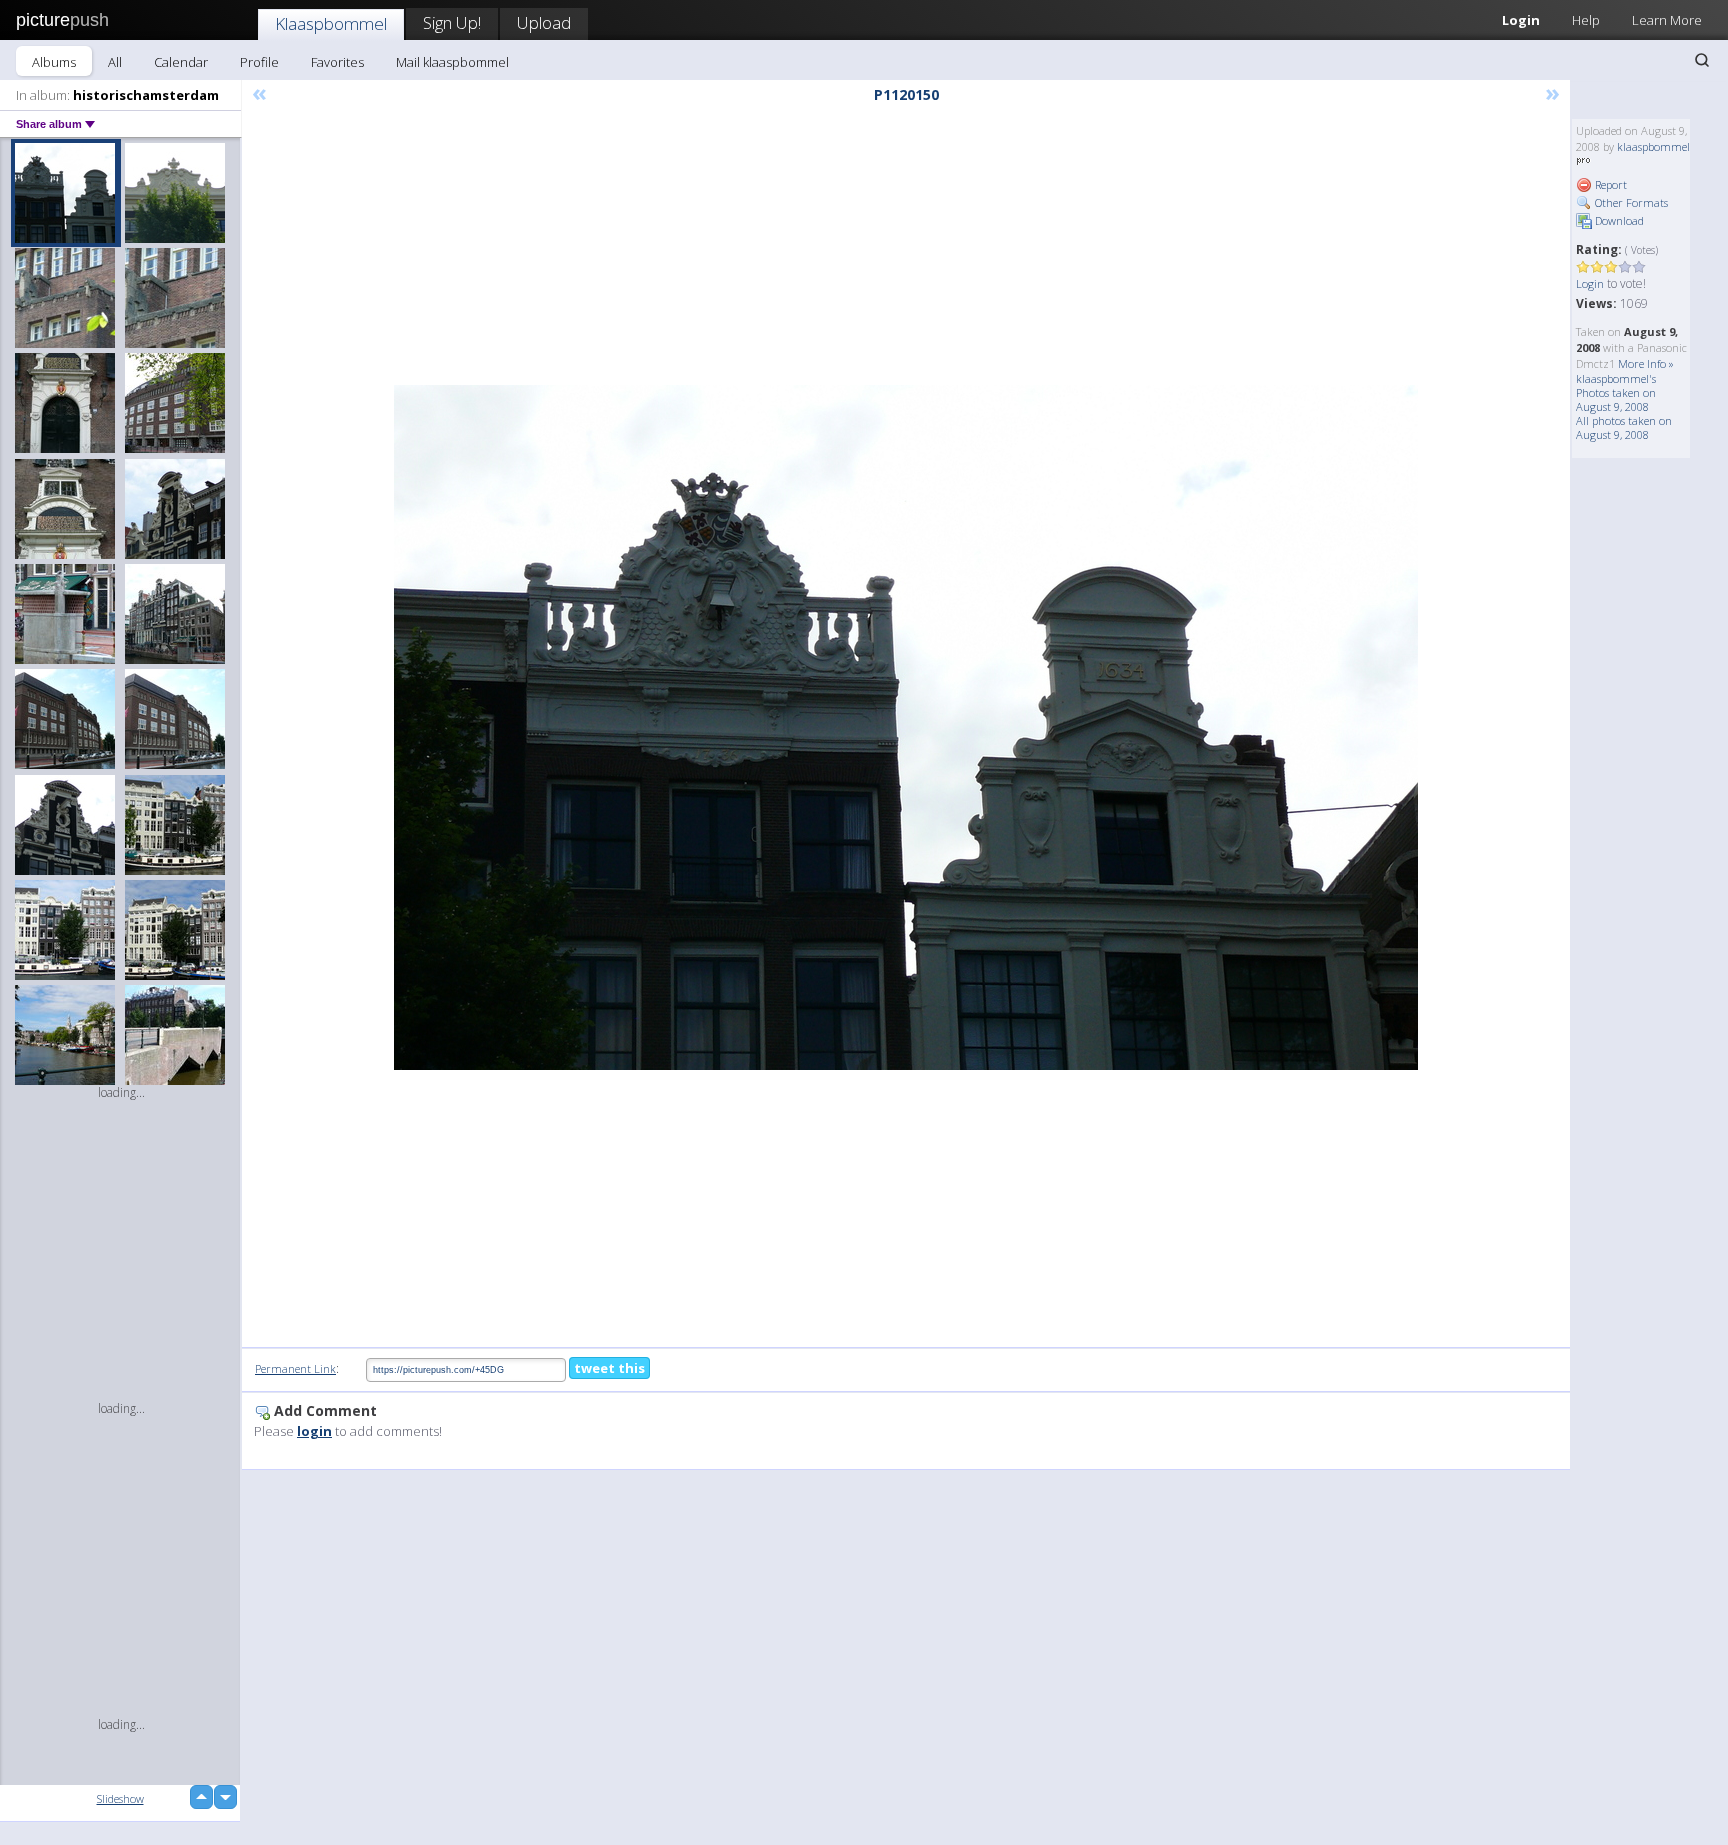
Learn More (1667, 20)
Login (1521, 20)
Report (1609, 184)
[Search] (1702, 60)
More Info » (1646, 363)
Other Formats (1630, 202)
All (115, 62)
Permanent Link (295, 1368)
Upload (544, 22)
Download (1618, 220)
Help (1586, 20)
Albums (54, 62)
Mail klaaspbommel (452, 62)
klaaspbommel (1653, 146)
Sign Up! (452, 22)
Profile (259, 62)
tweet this (609, 1368)
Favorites (337, 62)
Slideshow (120, 1798)
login (314, 1431)
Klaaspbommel (331, 23)
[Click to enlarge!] (906, 727)
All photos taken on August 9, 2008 (1624, 427)
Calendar (181, 62)
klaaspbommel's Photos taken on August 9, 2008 (1616, 392)
